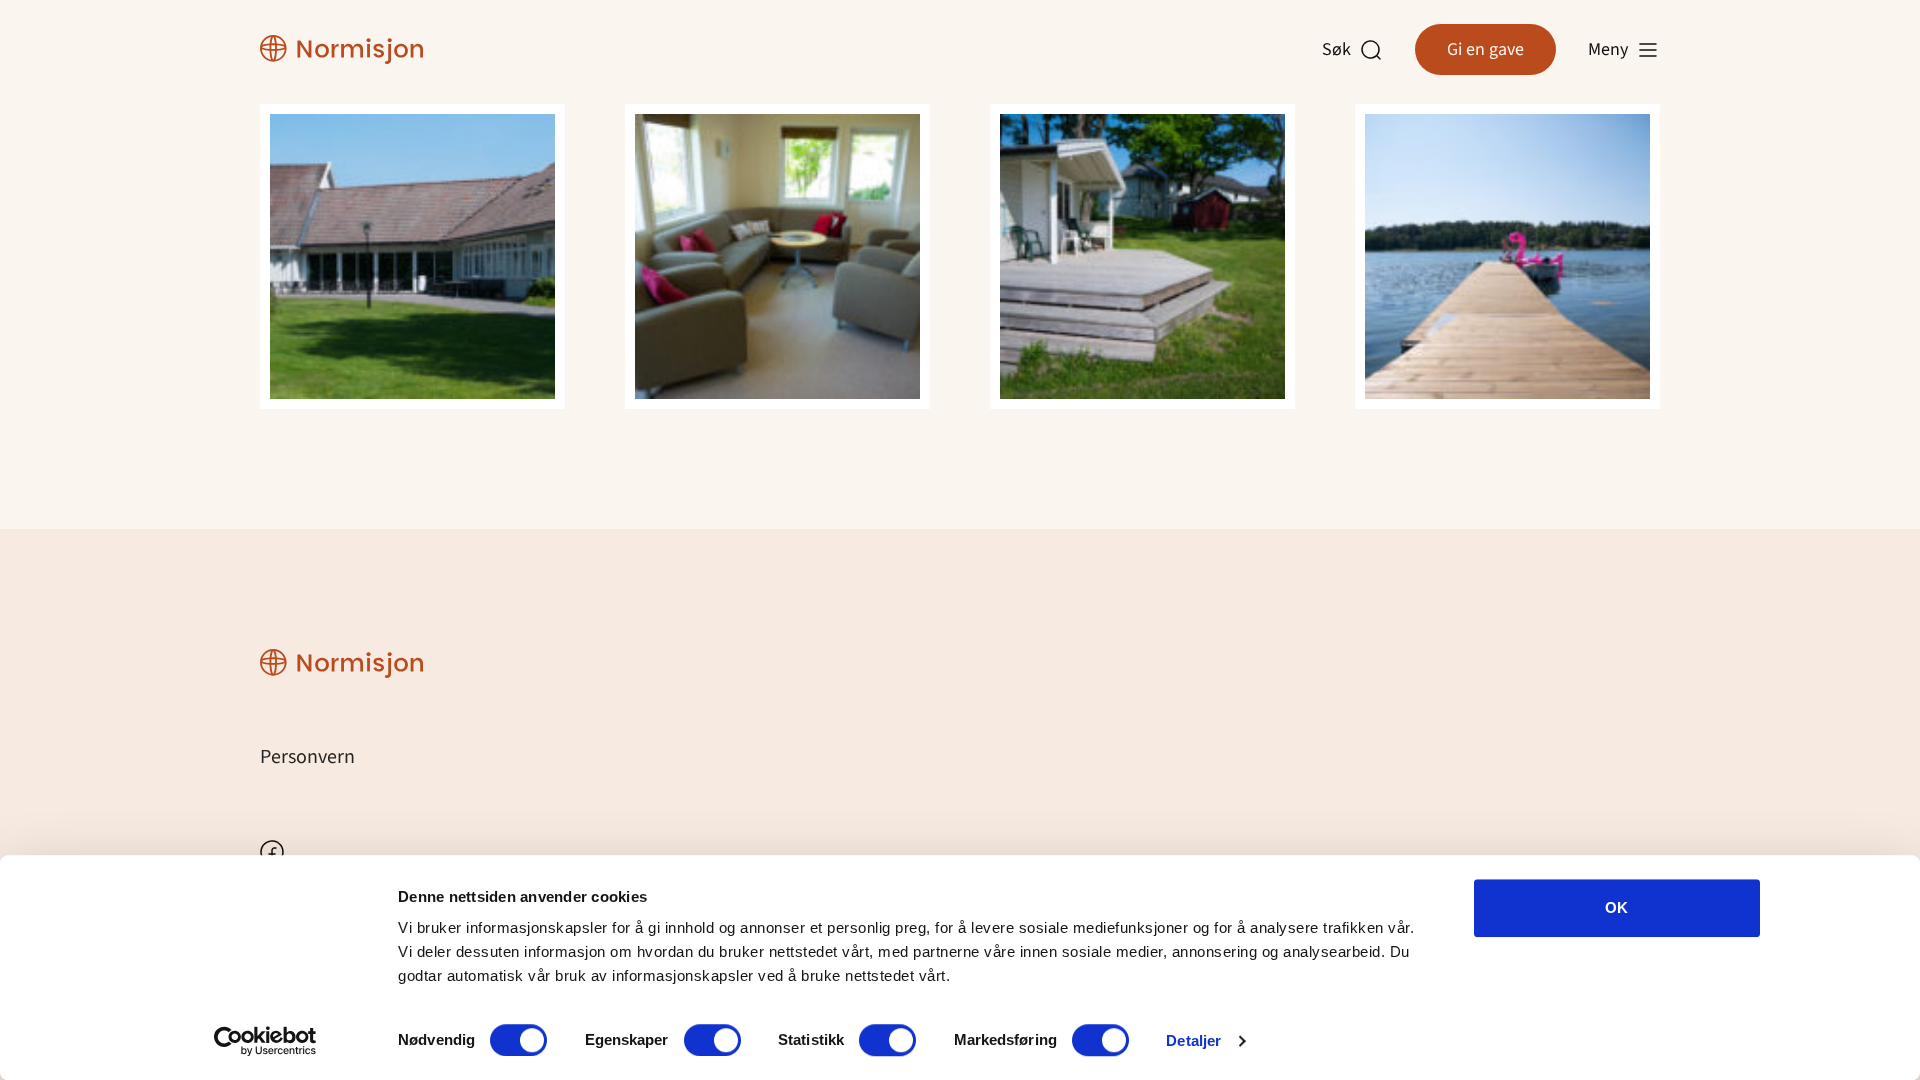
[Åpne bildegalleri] (412, 255)
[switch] (712, 1040)
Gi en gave (1485, 49)
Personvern (307, 757)
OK (1616, 907)
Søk (1341, 50)
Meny (1608, 49)
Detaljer (1193, 1040)
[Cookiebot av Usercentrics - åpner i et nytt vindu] (265, 1041)
